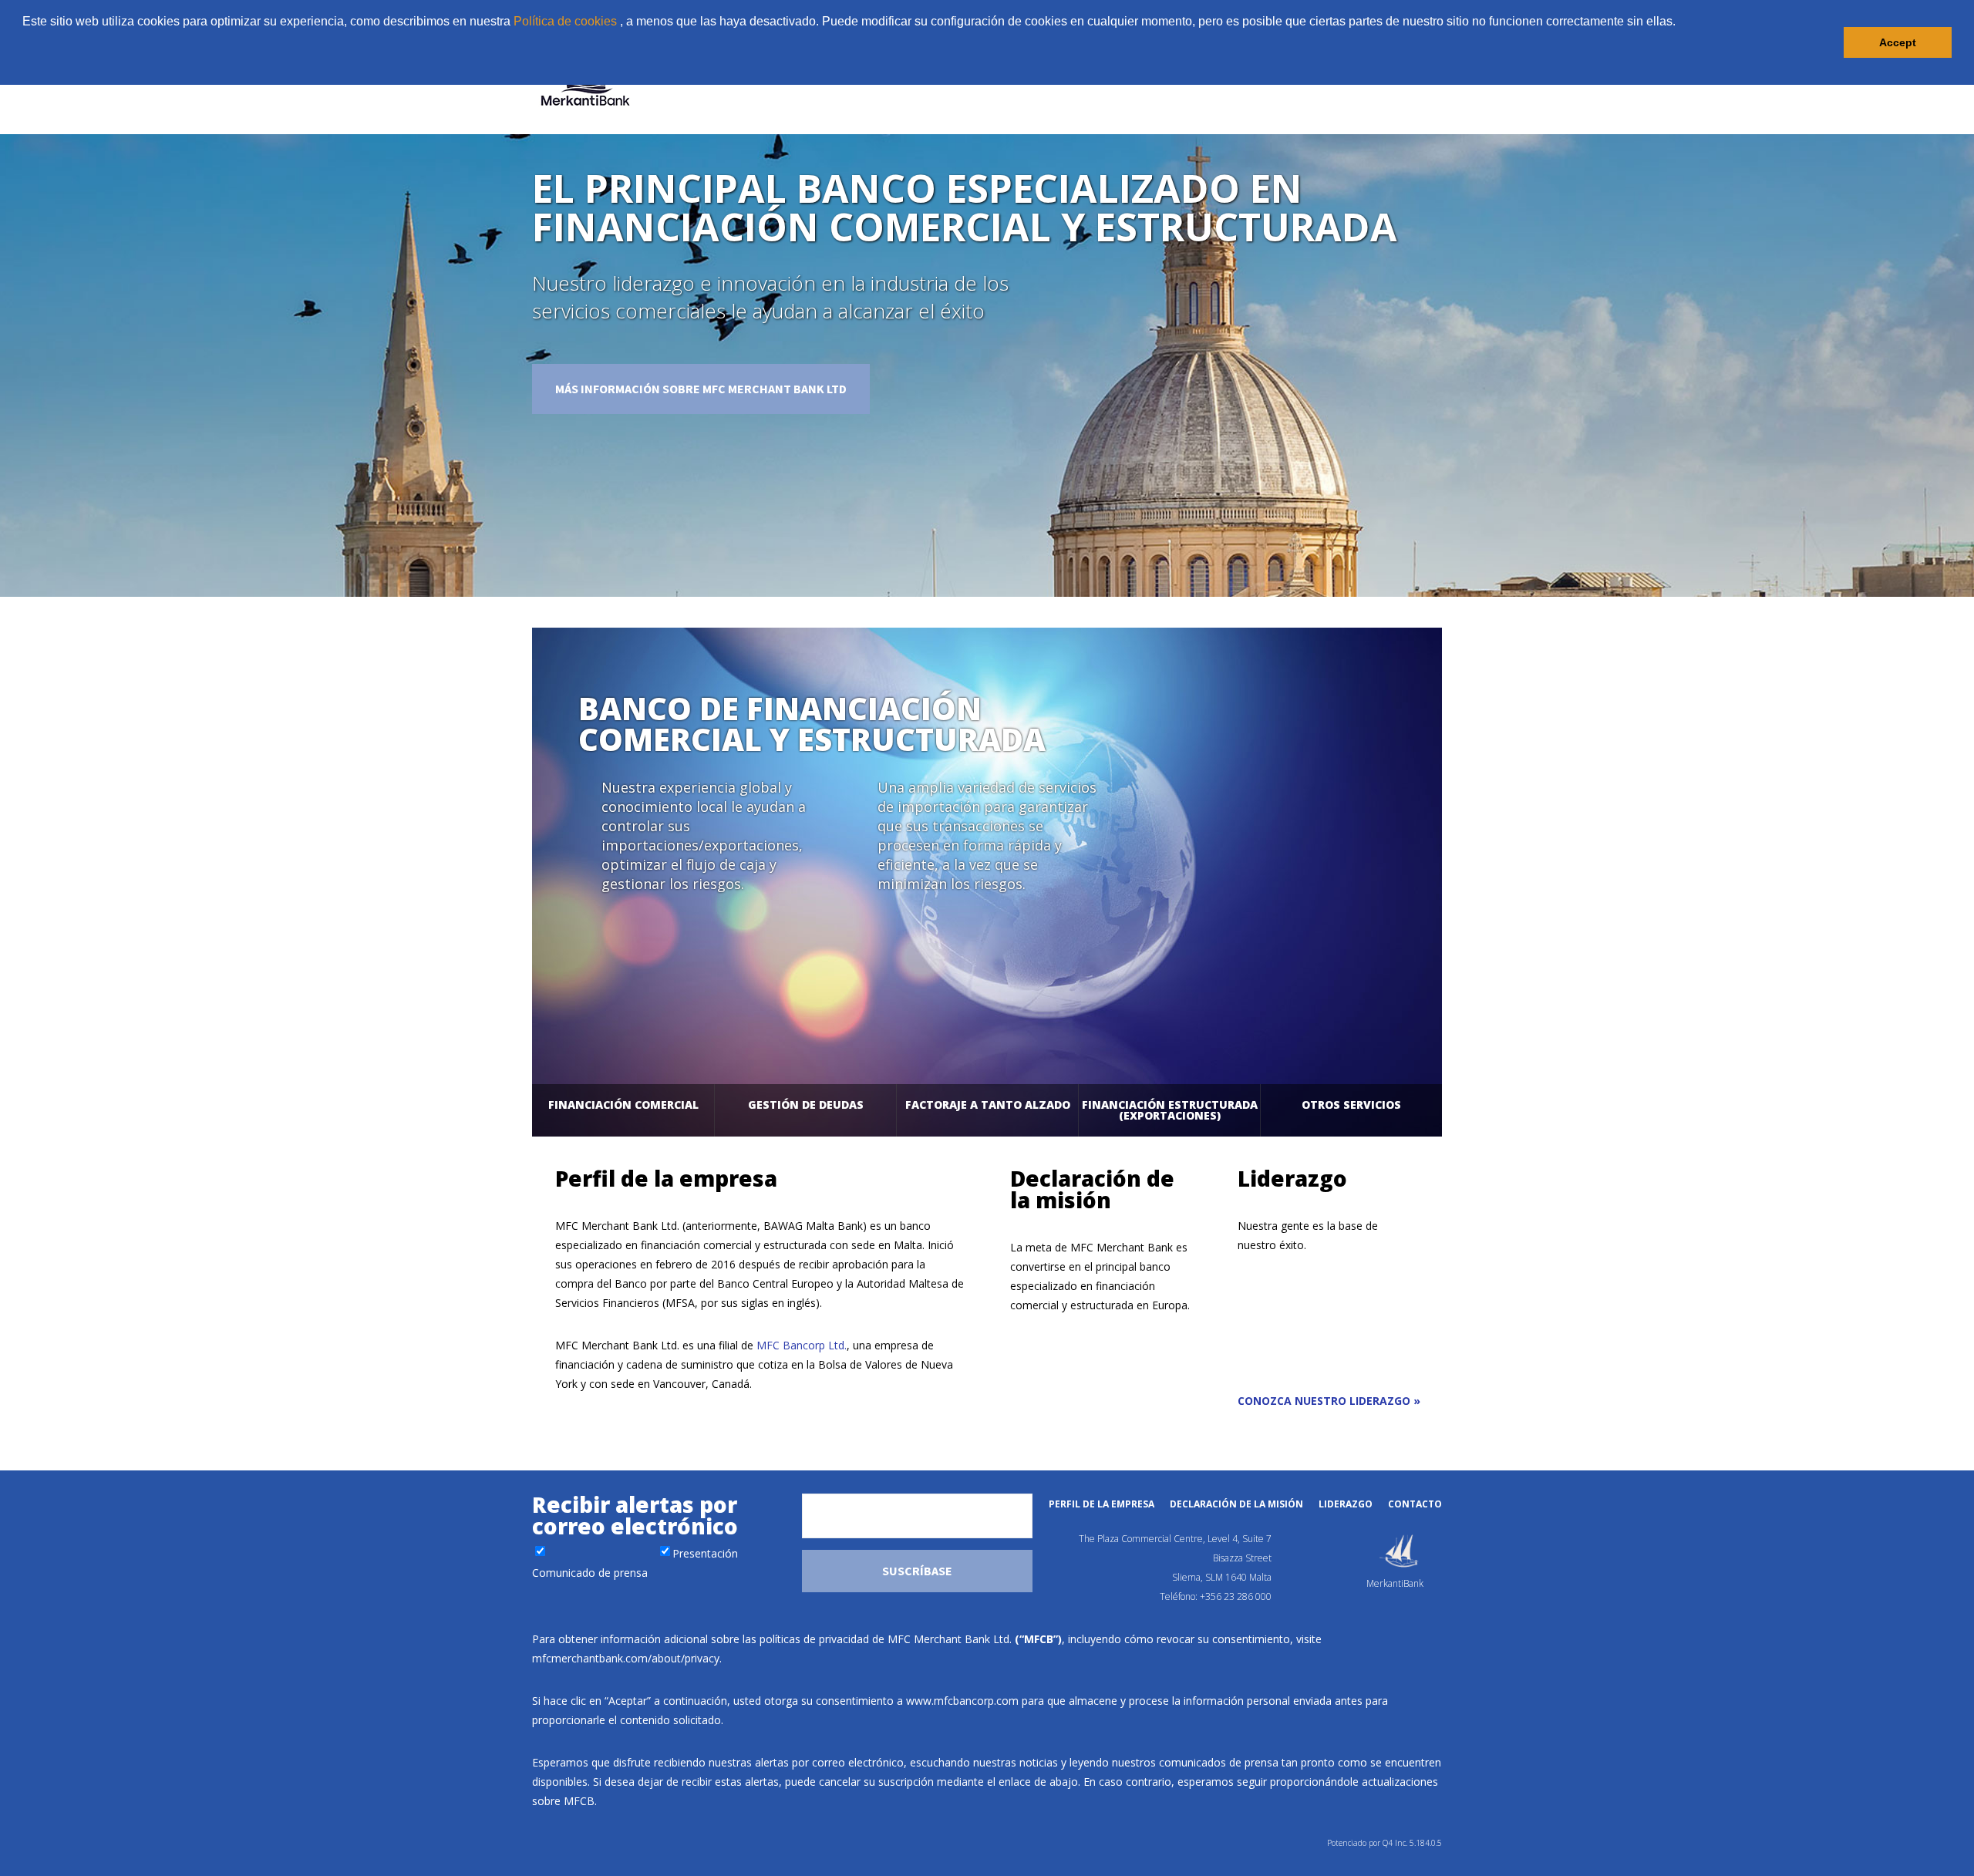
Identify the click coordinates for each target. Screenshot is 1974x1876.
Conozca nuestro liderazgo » (1329, 1401)
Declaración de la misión (1236, 1504)
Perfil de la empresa (1102, 1504)
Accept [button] (1898, 42)
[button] (25, 65)
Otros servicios (1351, 1105)
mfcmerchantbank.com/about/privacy (626, 1658)
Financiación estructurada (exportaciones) (1170, 1110)
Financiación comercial (623, 1105)
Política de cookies (565, 21)
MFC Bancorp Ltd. (802, 1345)
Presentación (705, 1553)
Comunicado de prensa (590, 1573)
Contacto (1415, 1504)
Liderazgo (1346, 1504)
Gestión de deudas (806, 1105)
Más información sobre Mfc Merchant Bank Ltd (701, 389)
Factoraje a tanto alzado (988, 1105)
